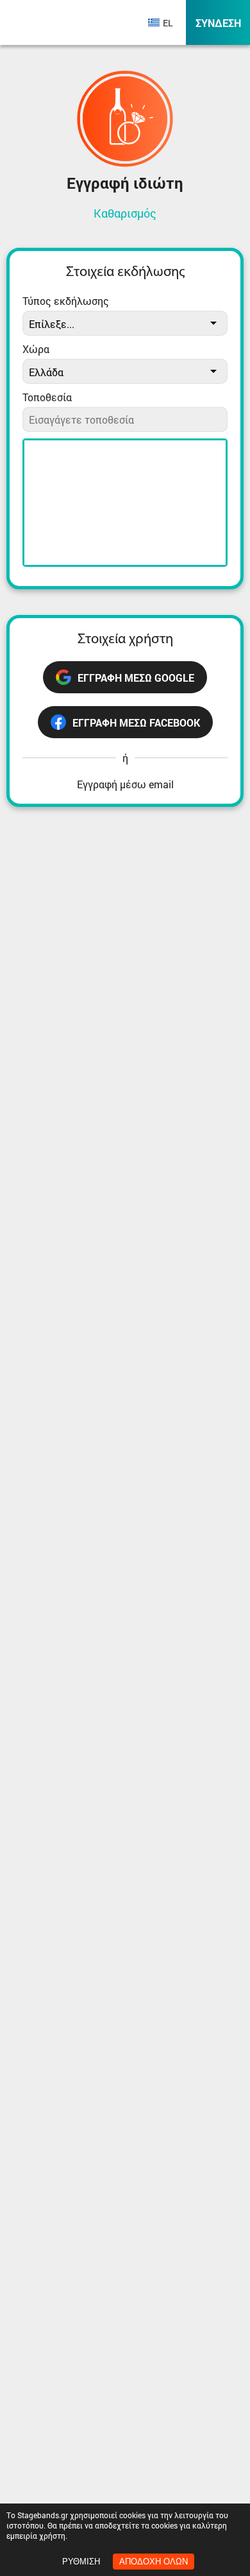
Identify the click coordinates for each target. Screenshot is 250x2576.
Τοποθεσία (47, 397)
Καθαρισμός (125, 213)
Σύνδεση (218, 23)
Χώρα (36, 349)
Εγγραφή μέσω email (125, 784)
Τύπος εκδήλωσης (66, 301)
